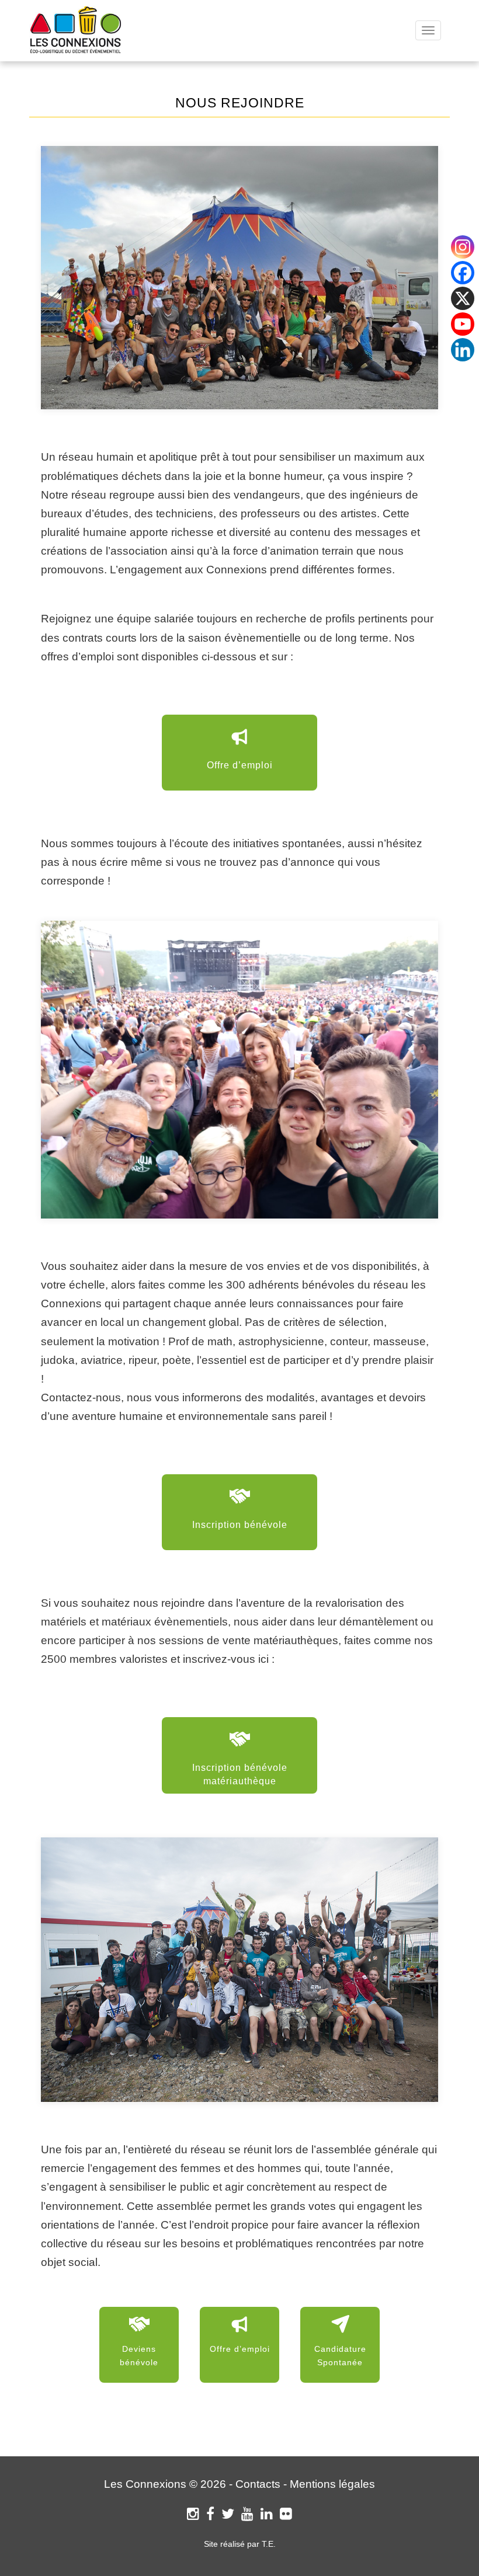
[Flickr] (286, 2514)
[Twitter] (228, 2514)
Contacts (258, 2484)
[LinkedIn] (267, 2514)
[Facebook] (210, 2514)
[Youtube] (463, 324)
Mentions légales (332, 2484)
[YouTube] (247, 2514)
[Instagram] (193, 2514)
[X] (463, 298)
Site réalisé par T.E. (240, 2544)
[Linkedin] (463, 350)
